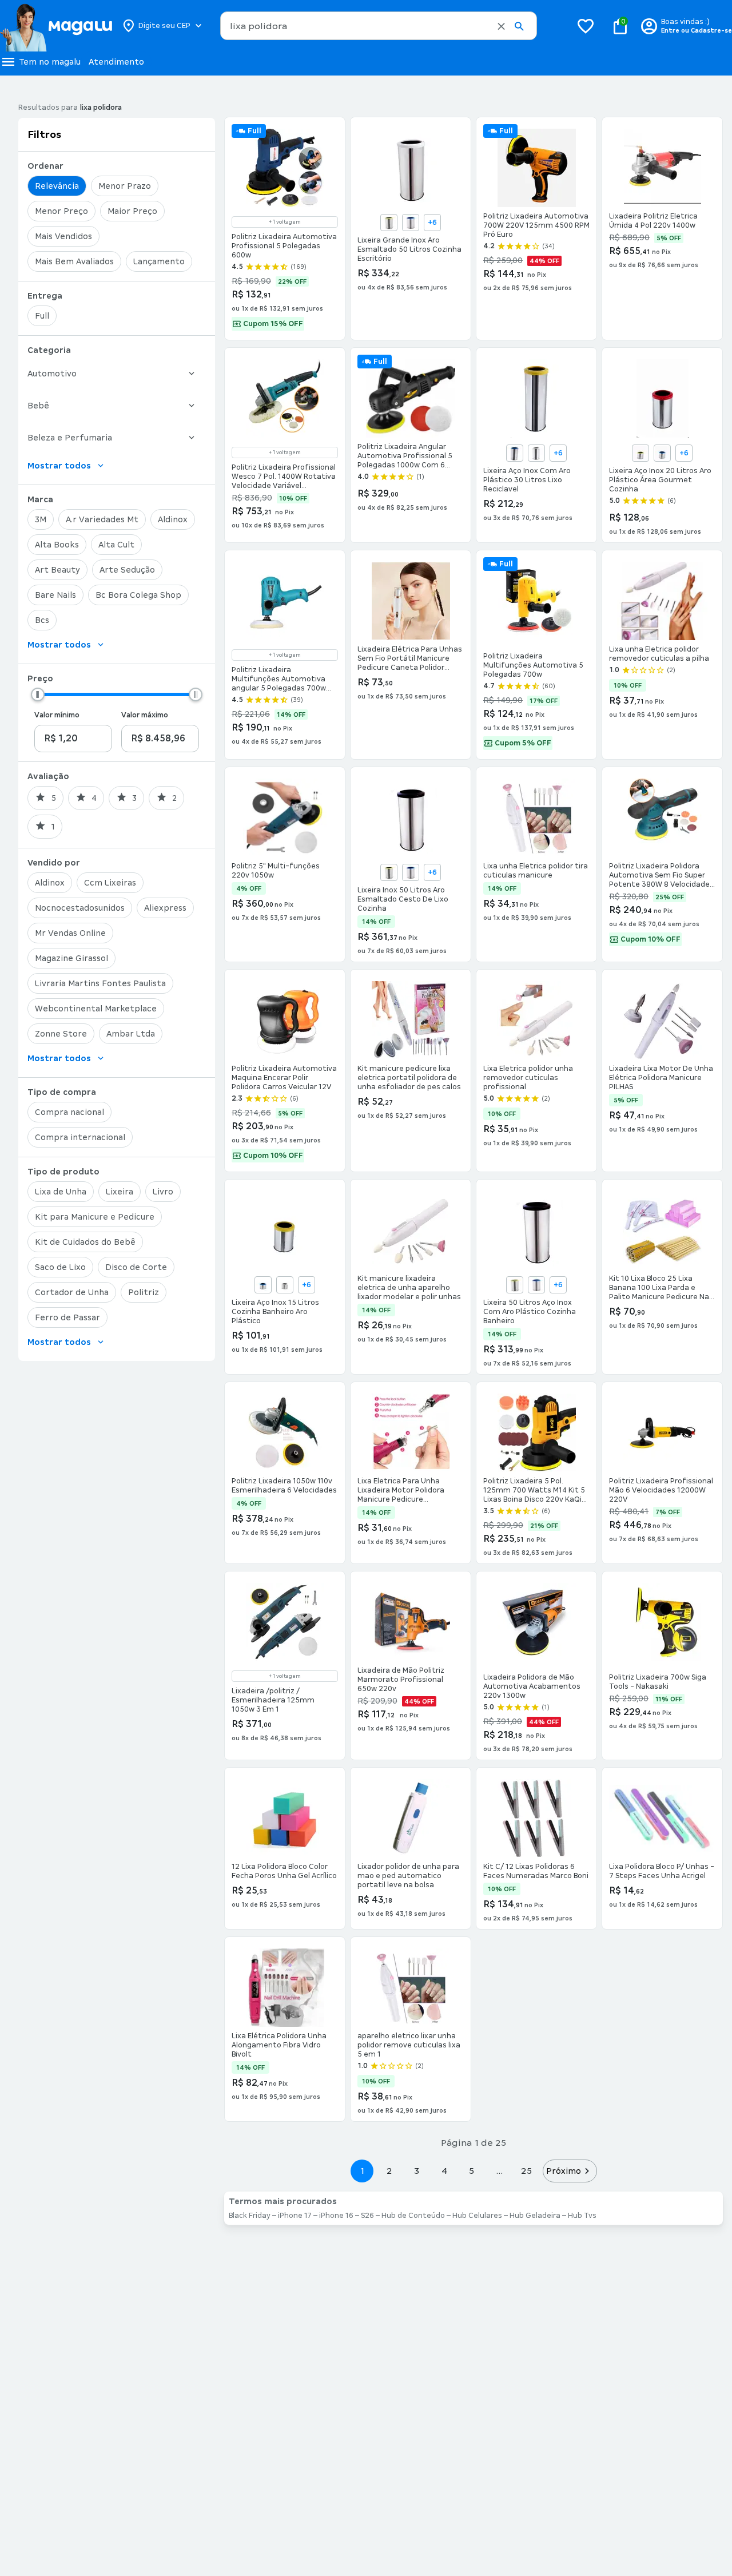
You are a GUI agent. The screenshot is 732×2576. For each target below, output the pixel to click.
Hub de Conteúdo (413, 2216)
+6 (432, 223)
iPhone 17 (295, 2216)
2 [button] (389, 2171)
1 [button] (362, 2171)
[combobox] (379, 26)
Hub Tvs (582, 2216)
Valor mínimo (57, 715)
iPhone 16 (336, 2216)
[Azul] (411, 223)
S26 (367, 2216)
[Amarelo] (389, 223)
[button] (501, 26)
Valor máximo (145, 715)
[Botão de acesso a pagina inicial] (56, 26)
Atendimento (116, 62)
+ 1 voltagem (285, 222)
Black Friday (250, 2216)
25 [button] (526, 2171)
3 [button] (417, 2171)
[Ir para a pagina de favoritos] (586, 26)
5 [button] (472, 2171)
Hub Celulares (477, 2216)
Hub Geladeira (535, 2216)
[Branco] (536, 453)
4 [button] (444, 2171)
